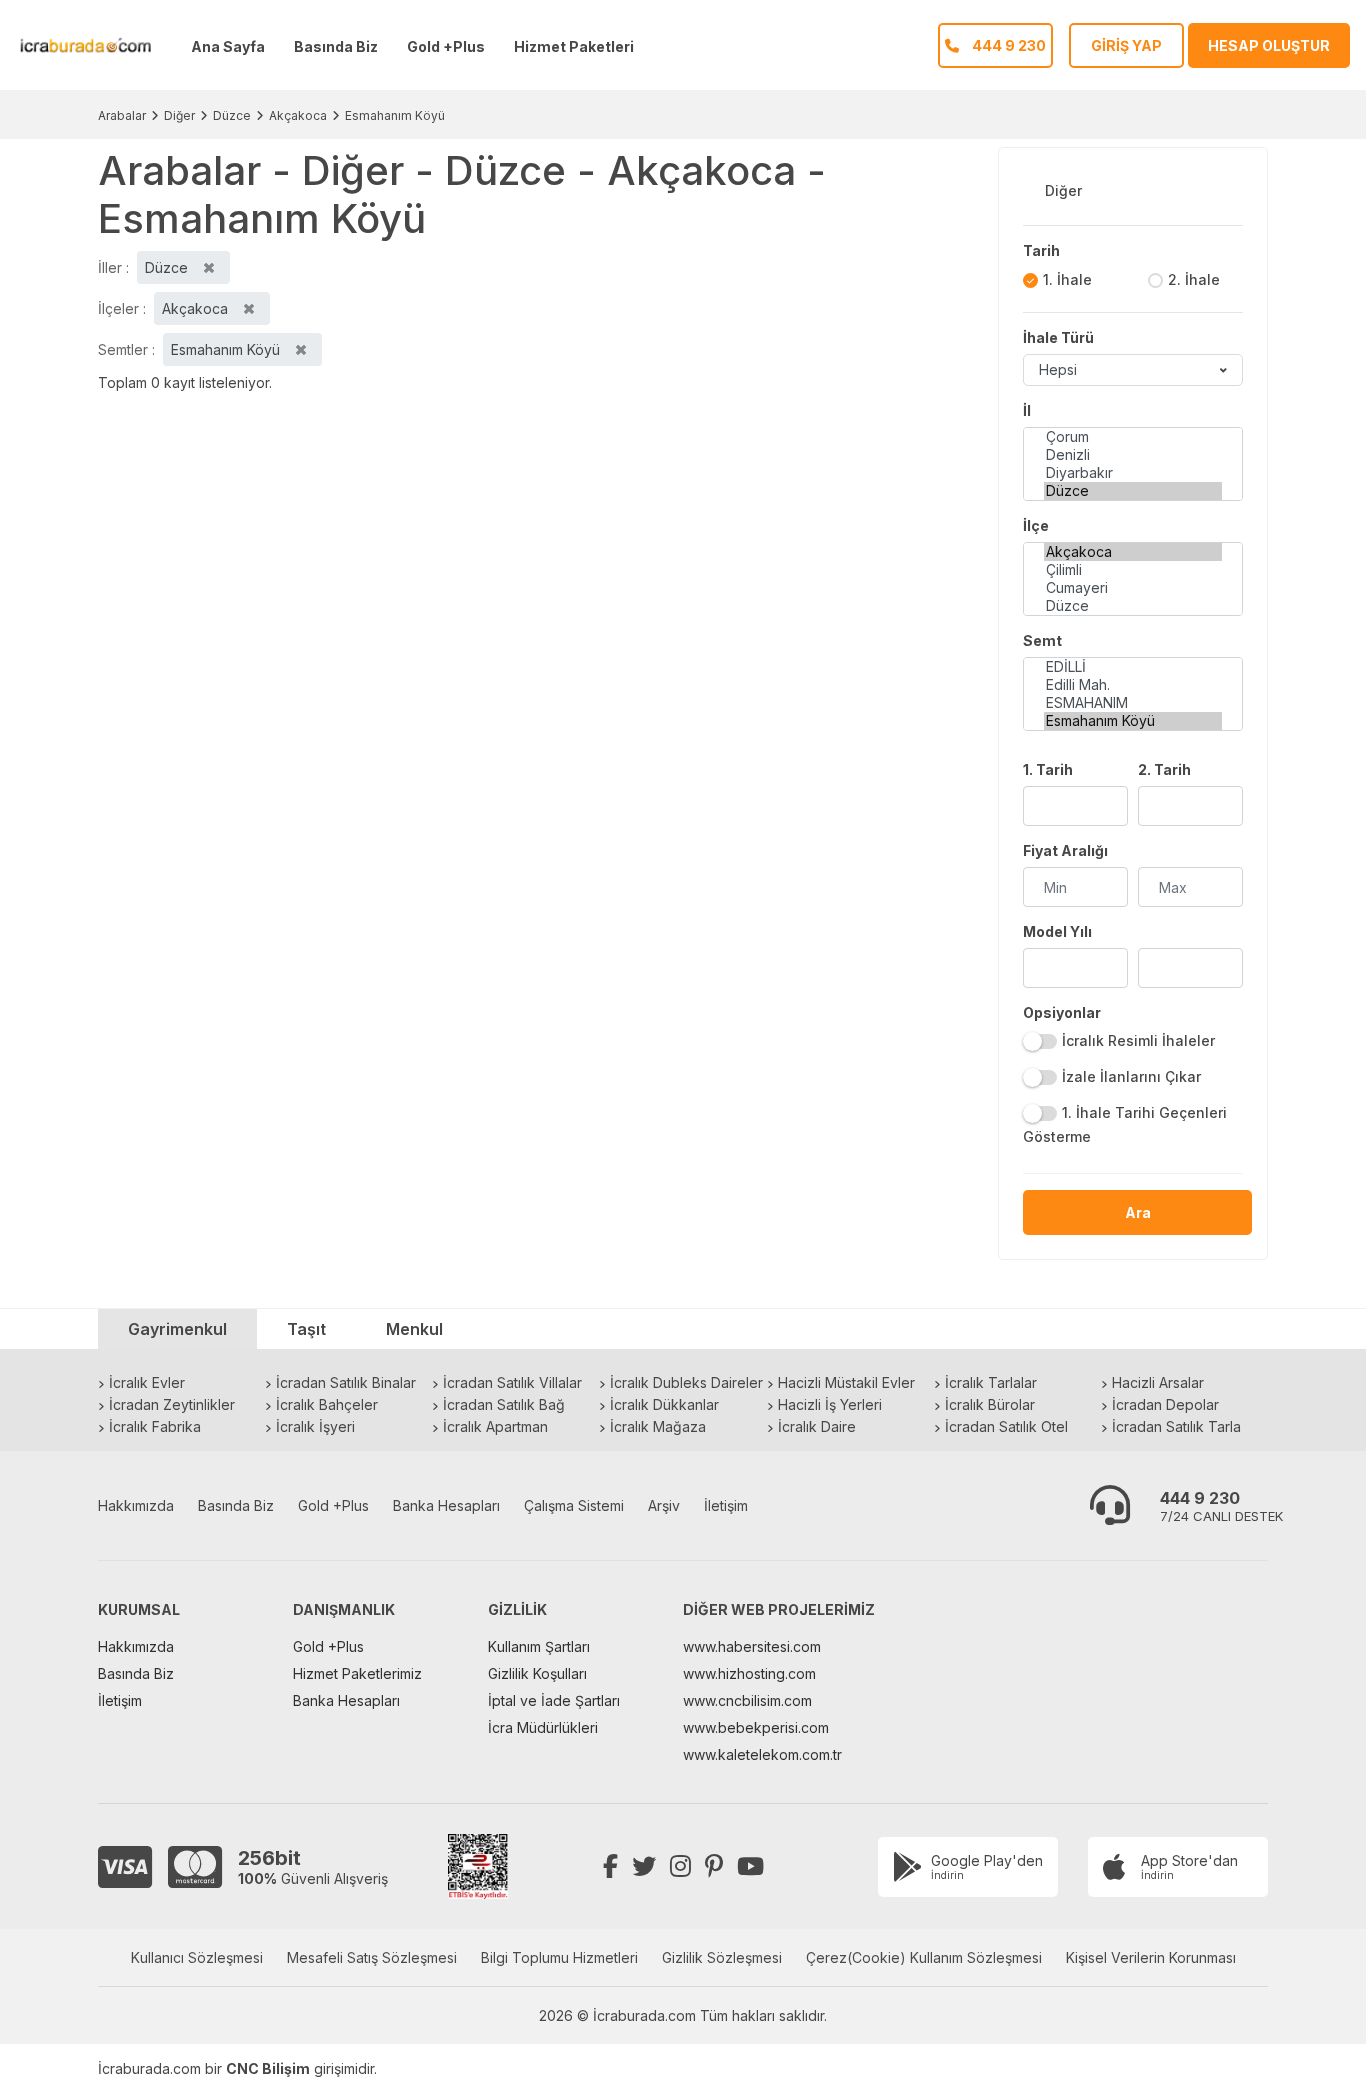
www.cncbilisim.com (747, 1700)
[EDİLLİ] (1133, 667)
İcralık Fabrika (155, 1426)
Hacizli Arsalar (1158, 1382)
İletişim (726, 1505)
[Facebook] (610, 1866)
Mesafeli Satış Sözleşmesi (372, 1957)
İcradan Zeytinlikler (172, 1404)
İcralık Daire (817, 1426)
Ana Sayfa (228, 46)
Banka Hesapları (446, 1505)
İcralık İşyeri (315, 1426)
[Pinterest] (714, 1866)
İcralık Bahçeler (327, 1404)
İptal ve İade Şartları (554, 1700)
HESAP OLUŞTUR (1269, 45)
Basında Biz (336, 46)
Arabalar (122, 115)
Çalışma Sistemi (574, 1505)
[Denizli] (1133, 455)
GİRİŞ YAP (1126, 45)
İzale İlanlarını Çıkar (1131, 1076)
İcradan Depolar (1165, 1404)
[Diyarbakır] (1133, 473)
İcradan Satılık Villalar (512, 1382)
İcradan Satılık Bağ (504, 1404)
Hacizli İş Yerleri (830, 1404)
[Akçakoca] (1133, 552)
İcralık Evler (147, 1382)
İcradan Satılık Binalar (346, 1382)
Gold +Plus (446, 46)
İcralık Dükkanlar (664, 1404)
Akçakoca (298, 115)
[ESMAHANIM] (1133, 703)
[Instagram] (680, 1866)
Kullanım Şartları (539, 1646)
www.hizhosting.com (749, 1673)
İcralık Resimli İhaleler (1138, 1040)
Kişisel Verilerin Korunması (1151, 1957)
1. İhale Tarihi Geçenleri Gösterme (1125, 1124)
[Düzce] (1133, 491)
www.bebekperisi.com (756, 1727)
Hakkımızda (136, 1505)
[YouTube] (750, 1866)
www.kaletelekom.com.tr (762, 1754)
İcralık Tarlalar (991, 1382)
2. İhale (1194, 279)
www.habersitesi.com (752, 1646)
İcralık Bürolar (990, 1404)
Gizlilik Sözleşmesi (722, 1957)
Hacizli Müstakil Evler (846, 1382)
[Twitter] (644, 1866)
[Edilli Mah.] (1133, 685)
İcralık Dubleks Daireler (686, 1382)
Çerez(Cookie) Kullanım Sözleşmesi (924, 1957)
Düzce (232, 115)
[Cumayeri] (1133, 588)
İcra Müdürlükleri (543, 1727)
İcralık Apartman (495, 1426)
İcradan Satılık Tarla (1176, 1426)
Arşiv (664, 1505)
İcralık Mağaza (658, 1426)
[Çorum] (1133, 437)
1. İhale (1067, 279)
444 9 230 (1200, 1498)
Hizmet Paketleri (574, 46)
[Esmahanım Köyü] (1133, 721)
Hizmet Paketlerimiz (357, 1673)
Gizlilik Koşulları (537, 1673)
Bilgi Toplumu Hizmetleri (559, 1957)
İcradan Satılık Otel (1006, 1426)
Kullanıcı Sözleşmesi (197, 1957)
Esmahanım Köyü (395, 115)
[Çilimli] (1133, 570)
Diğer (179, 115)
